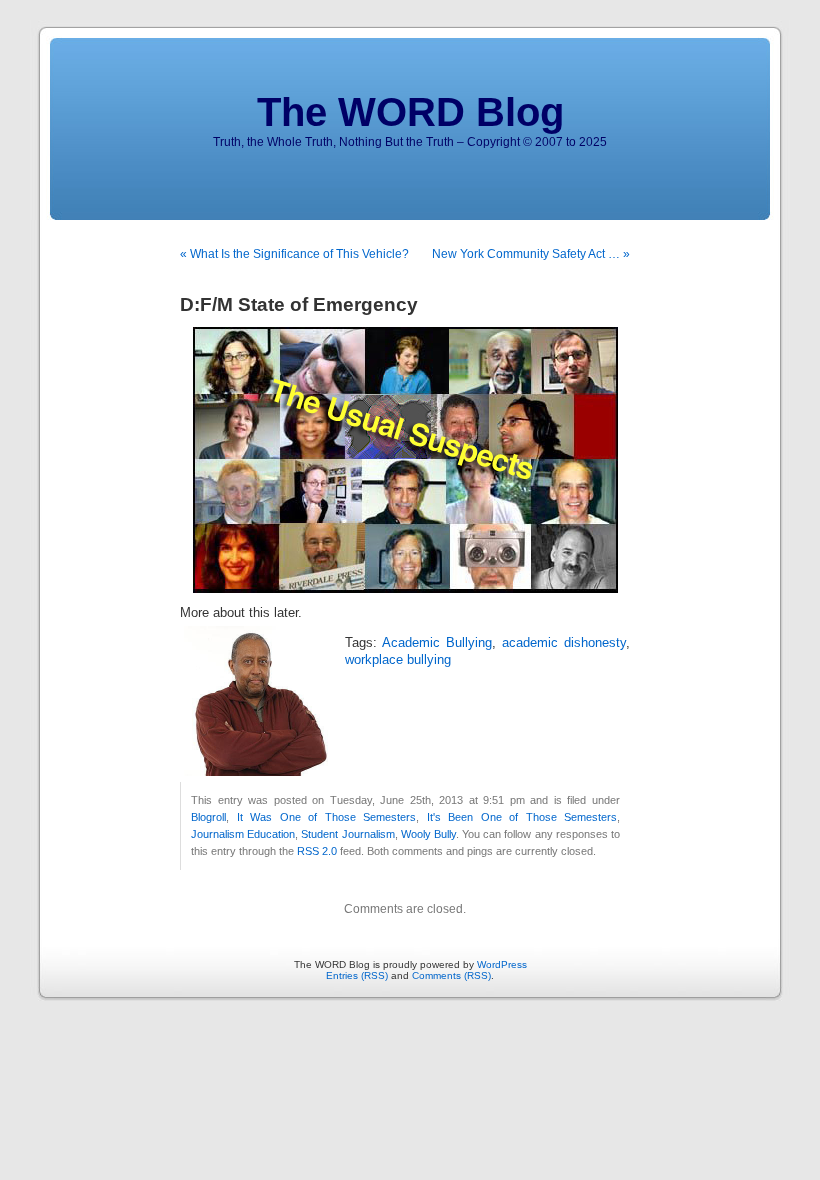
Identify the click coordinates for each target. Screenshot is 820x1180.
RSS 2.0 (317, 851)
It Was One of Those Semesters (327, 817)
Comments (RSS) (451, 975)
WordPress (502, 964)
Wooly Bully (428, 834)
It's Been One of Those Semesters (522, 817)
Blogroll (208, 817)
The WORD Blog (410, 112)
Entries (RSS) (357, 975)
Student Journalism (347, 834)
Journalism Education (243, 834)
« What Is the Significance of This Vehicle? (294, 254)
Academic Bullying (437, 643)
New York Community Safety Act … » (531, 254)
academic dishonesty (564, 643)
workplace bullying (398, 660)
